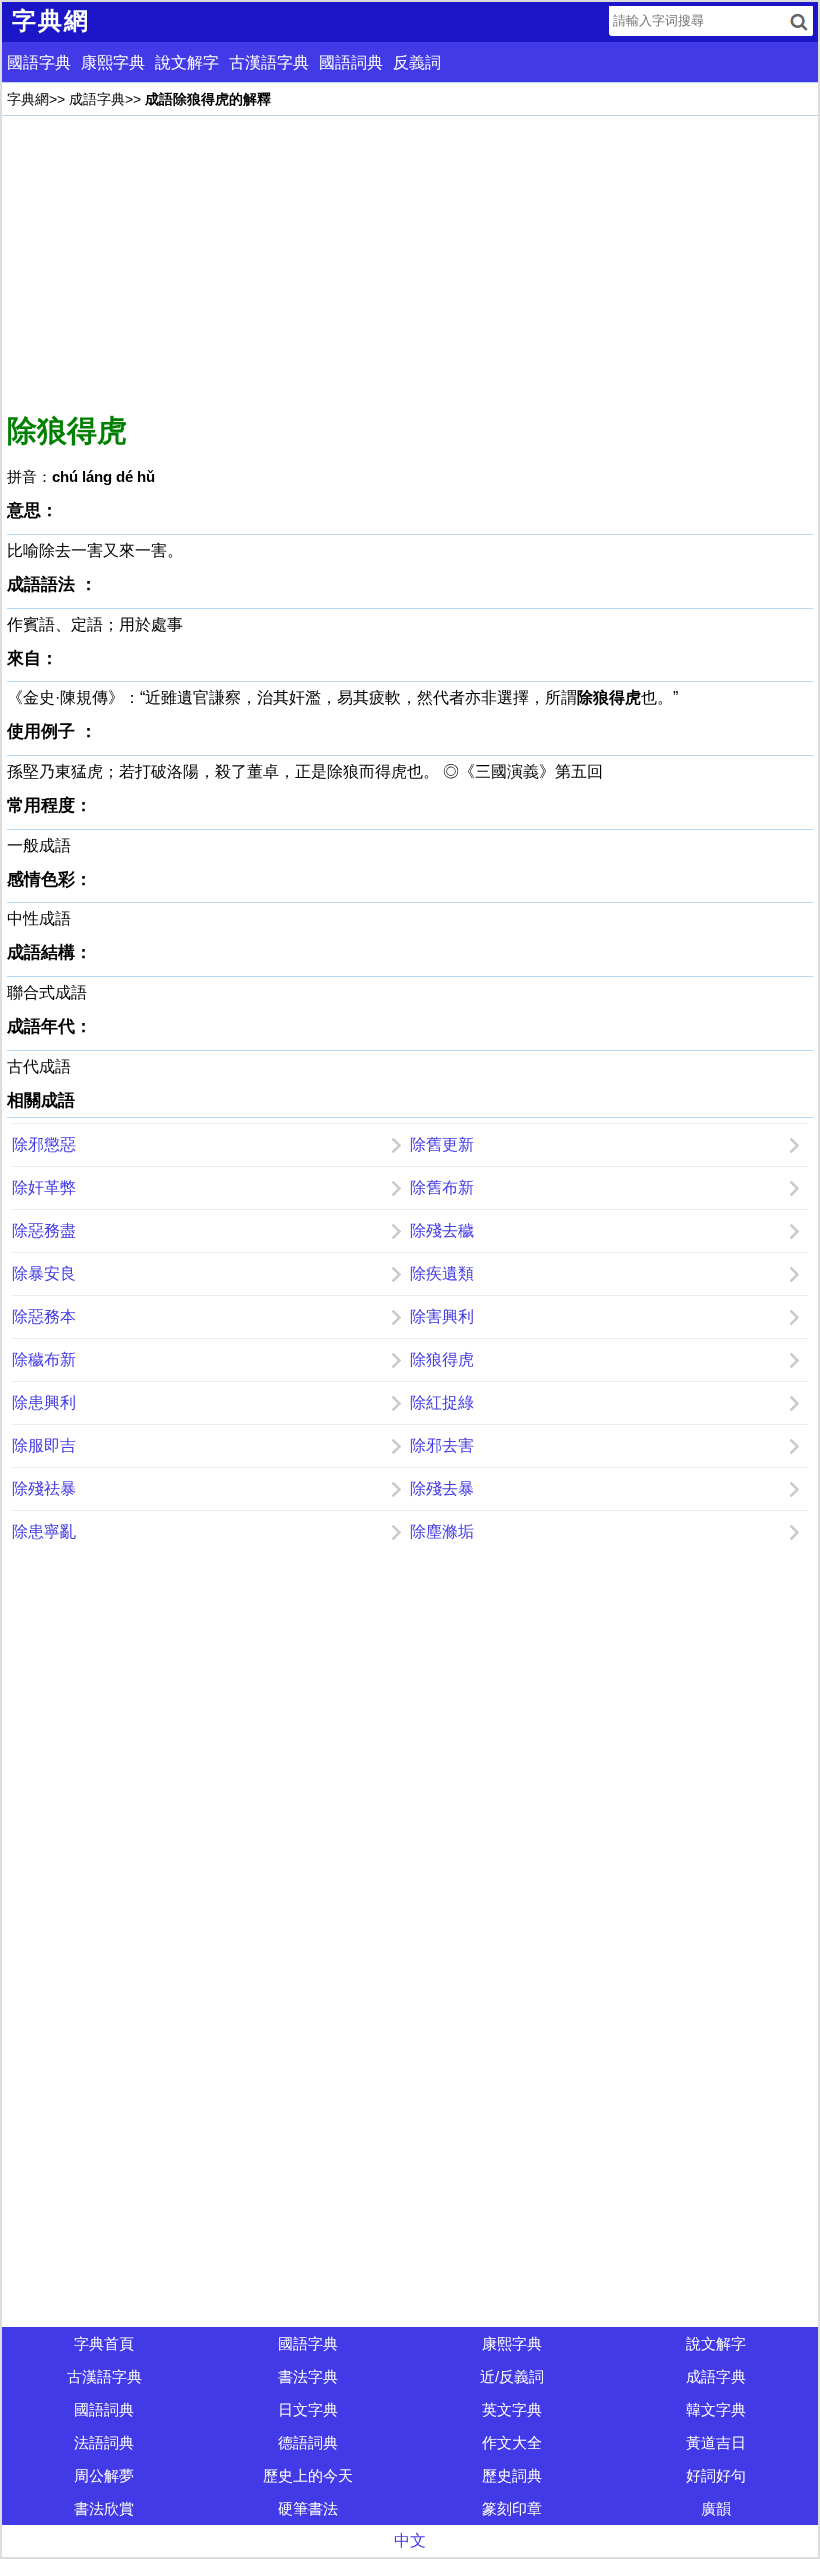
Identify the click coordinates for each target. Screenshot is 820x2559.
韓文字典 (716, 2409)
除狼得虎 (442, 1359)
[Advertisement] (410, 261)
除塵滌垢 (442, 1531)
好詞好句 (716, 2475)
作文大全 (512, 2442)
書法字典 (308, 2376)
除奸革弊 (44, 1187)
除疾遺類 (442, 1273)
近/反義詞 (512, 2376)
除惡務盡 (44, 1230)
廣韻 (716, 2508)
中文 (410, 2540)
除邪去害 (442, 1445)
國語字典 (39, 62)
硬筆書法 (308, 2508)
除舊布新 (442, 1187)
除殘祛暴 (44, 1488)
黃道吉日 (716, 2442)
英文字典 (512, 2409)
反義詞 (417, 62)
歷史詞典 (512, 2475)
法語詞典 (104, 2442)
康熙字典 (113, 62)
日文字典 (308, 2409)
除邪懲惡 (44, 1144)
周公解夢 (104, 2475)
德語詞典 (308, 2442)
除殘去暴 (442, 1488)
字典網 (28, 99)
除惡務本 (44, 1316)
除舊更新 (442, 1144)
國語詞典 (351, 62)
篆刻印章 (512, 2508)
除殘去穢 (442, 1230)
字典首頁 (104, 2343)
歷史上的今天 (308, 2475)
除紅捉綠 (442, 1402)
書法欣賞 (104, 2508)
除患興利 (44, 1402)
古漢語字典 (269, 62)
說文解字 (187, 62)
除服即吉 (44, 1445)
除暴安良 (44, 1273)
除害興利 (442, 1316)
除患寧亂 (44, 1531)
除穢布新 (44, 1359)
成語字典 (97, 99)
